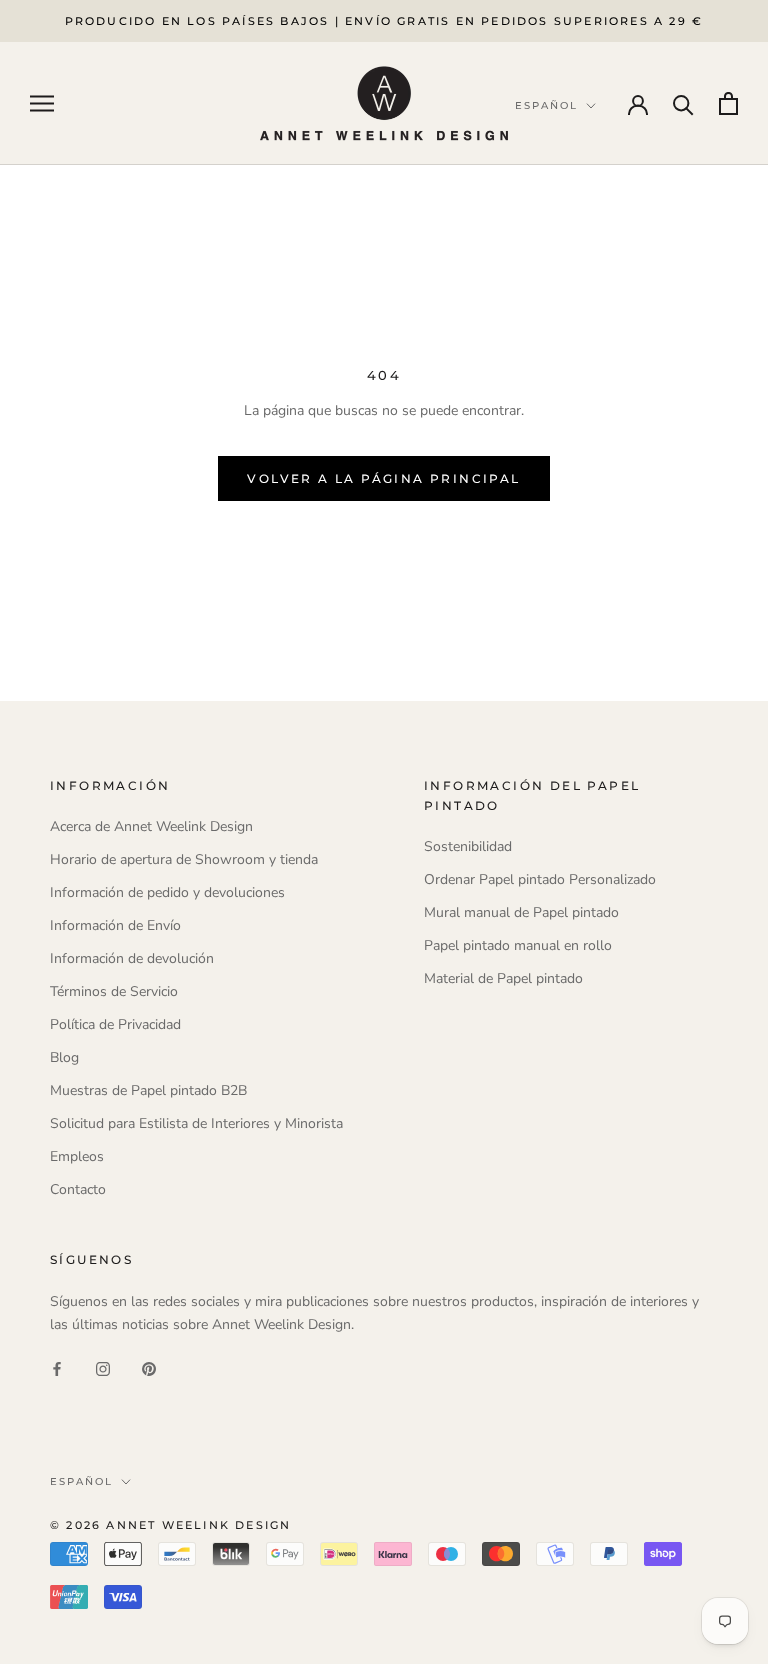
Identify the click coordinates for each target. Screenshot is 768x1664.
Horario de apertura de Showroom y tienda (184, 859)
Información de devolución (132, 958)
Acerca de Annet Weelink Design (151, 826)
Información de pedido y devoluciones (167, 892)
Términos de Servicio (114, 991)
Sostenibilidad (468, 846)
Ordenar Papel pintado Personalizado (540, 879)
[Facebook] (57, 1367)
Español (81, 1481)
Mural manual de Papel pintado (521, 912)
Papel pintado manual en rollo (518, 945)
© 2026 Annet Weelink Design (170, 1525)
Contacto (78, 1189)
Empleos (77, 1156)
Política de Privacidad (115, 1024)
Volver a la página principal (383, 478)
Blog (64, 1057)
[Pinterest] (149, 1367)
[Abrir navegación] (42, 103)
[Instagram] (103, 1367)
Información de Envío (115, 925)
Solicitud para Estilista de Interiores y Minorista (196, 1123)
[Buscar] (683, 103)
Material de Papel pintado (503, 978)
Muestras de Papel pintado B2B (148, 1090)
